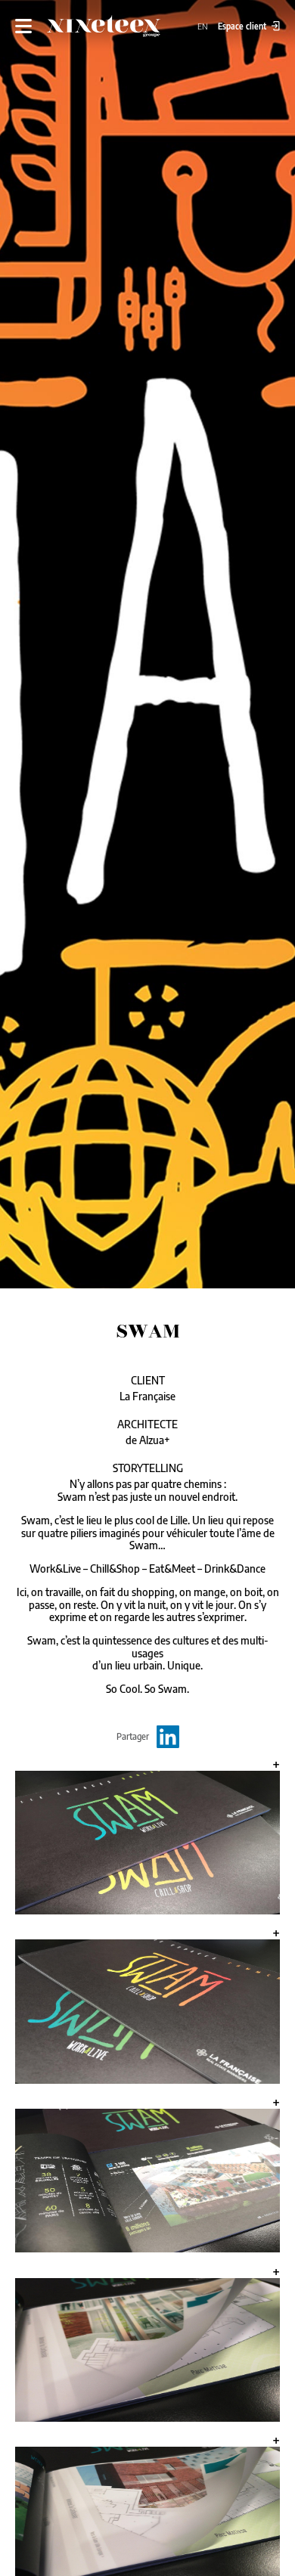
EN (204, 26)
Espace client (243, 26)
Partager (133, 1736)
